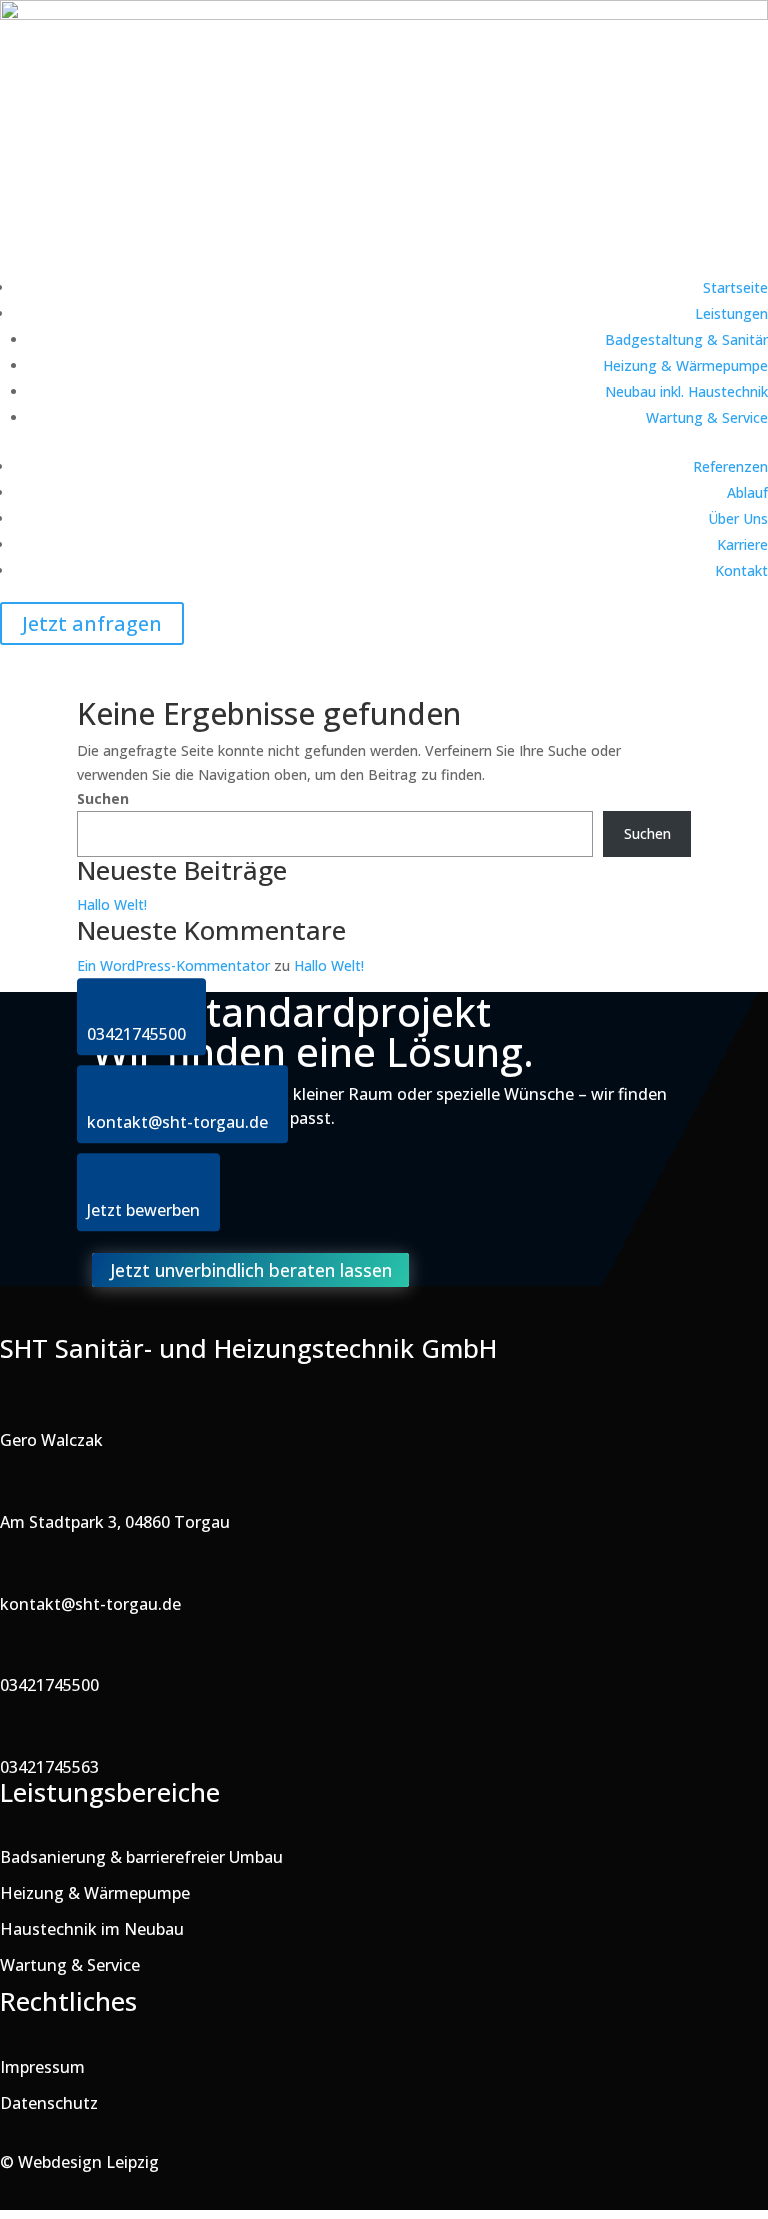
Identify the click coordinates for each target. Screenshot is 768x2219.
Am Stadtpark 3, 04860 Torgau (115, 1522)
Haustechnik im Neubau (92, 1929)
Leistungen (731, 313)
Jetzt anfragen (92, 623)
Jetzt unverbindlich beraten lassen (251, 1270)
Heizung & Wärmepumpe (685, 365)
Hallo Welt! (112, 904)
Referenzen (730, 466)
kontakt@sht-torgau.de (90, 1604)
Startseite (735, 287)
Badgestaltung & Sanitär (686, 339)
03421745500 (49, 1685)
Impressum (42, 2067)
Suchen (103, 798)
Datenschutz (49, 2103)
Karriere (742, 544)
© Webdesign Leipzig (79, 2162)
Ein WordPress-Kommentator (173, 965)
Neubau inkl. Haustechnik (686, 391)
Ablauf (747, 492)
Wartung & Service (707, 417)
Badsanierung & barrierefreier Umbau (141, 1857)
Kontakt (741, 570)
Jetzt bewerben (143, 1210)
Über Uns (738, 518)
